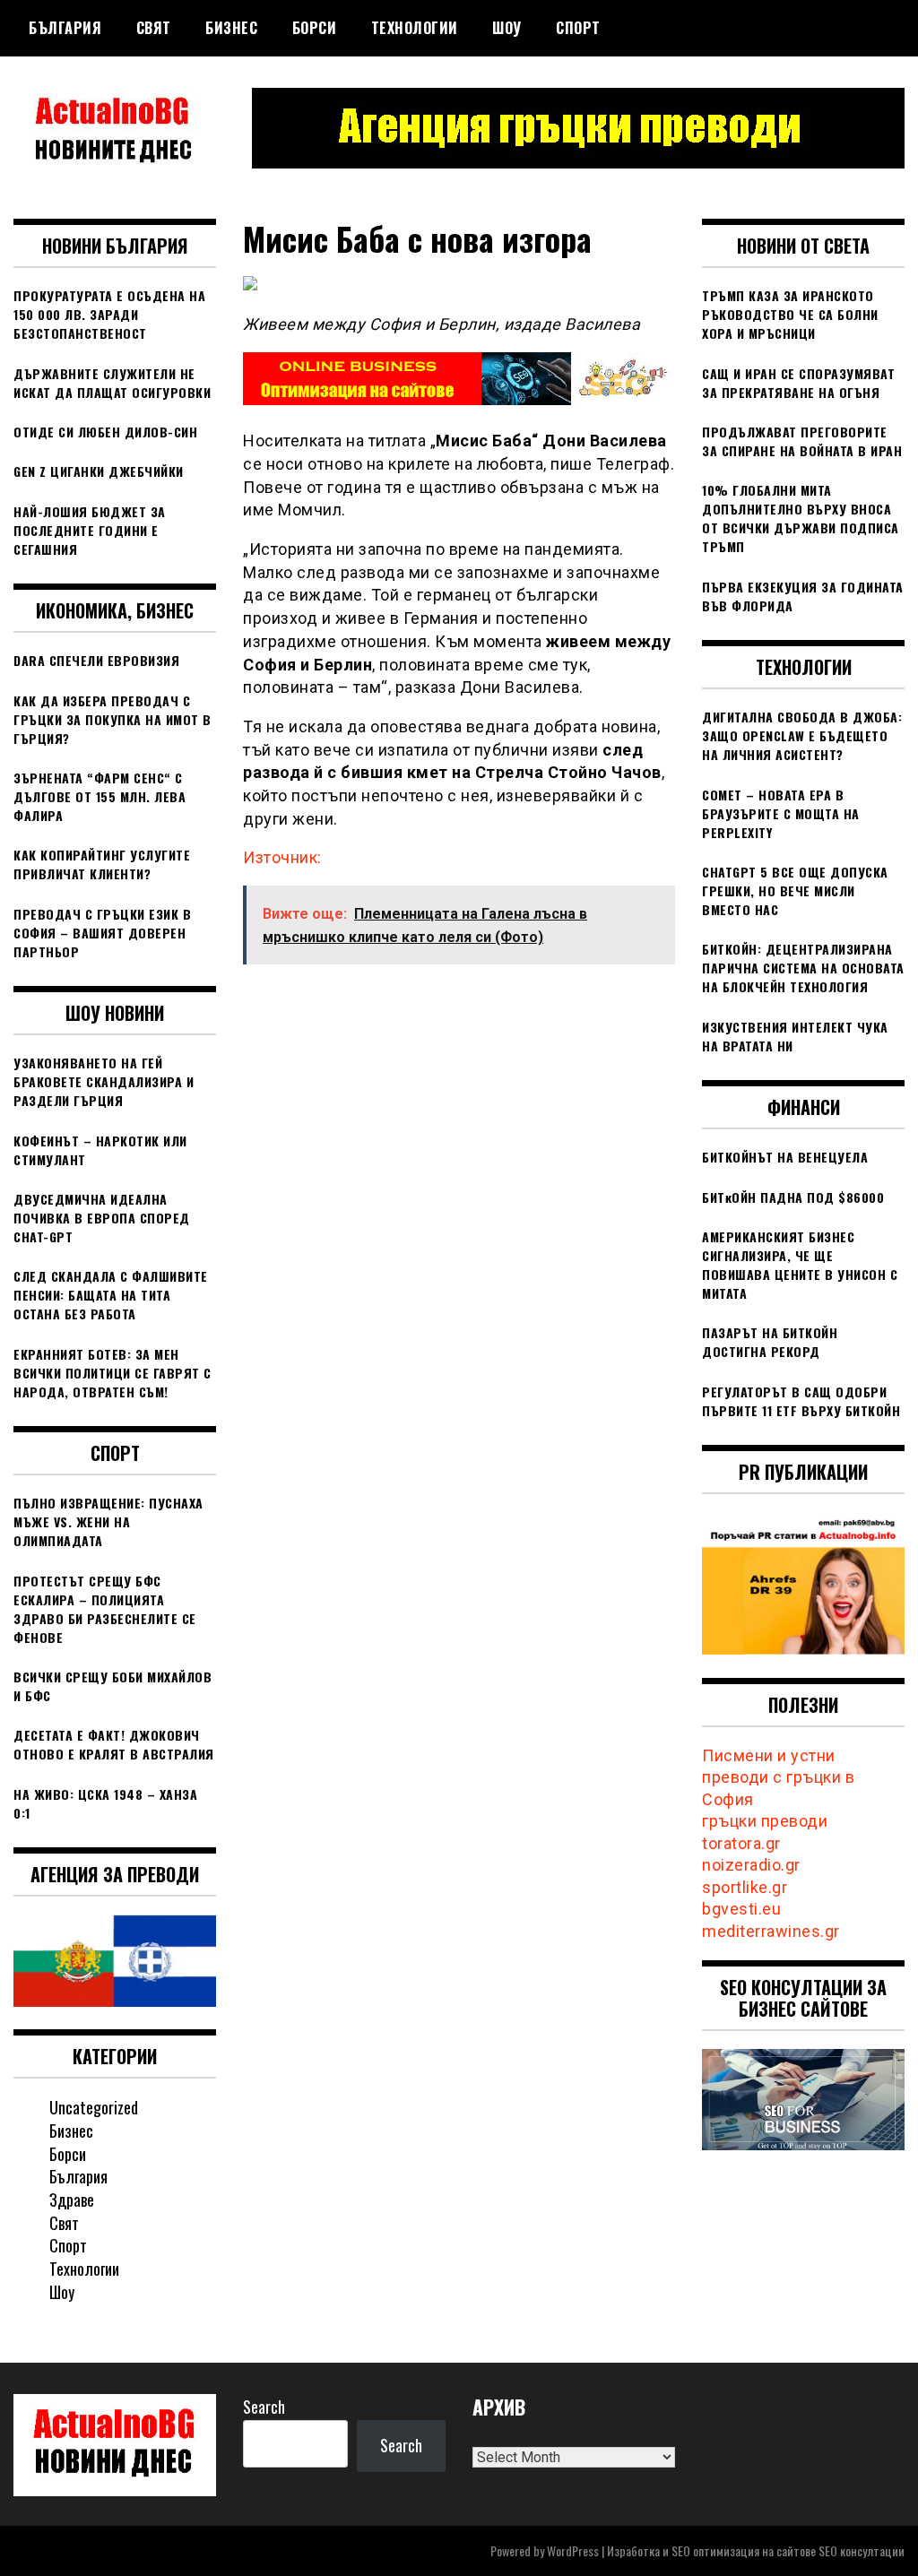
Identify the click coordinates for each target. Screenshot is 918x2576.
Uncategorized (94, 2107)
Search (264, 2407)
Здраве (72, 2200)
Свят (154, 28)
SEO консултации (862, 2550)
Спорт (578, 28)
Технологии (415, 28)
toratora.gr (741, 1843)
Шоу (507, 28)
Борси (315, 28)
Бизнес (231, 28)
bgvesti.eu (741, 1909)
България (65, 28)
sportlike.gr (745, 1887)
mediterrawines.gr (771, 1931)
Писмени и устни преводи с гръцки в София (778, 1777)
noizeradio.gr (751, 1865)
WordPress (573, 2550)
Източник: (282, 857)
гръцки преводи (765, 1821)
